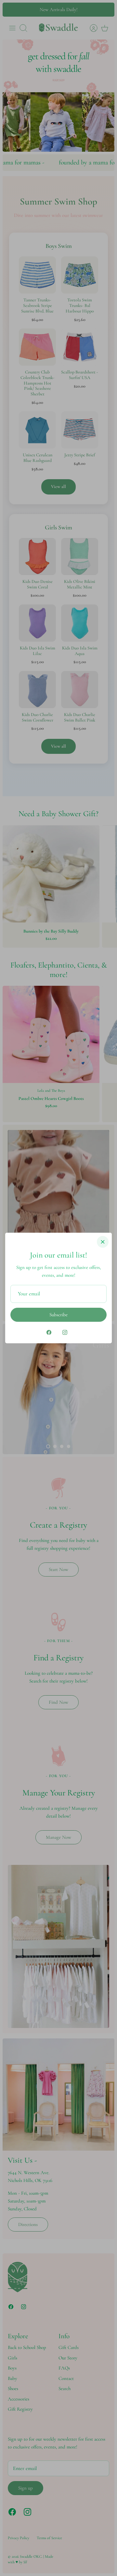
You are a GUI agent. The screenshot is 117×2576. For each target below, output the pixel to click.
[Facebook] (49, 1332)
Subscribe (58, 1315)
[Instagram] (65, 1332)
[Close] (103, 1242)
